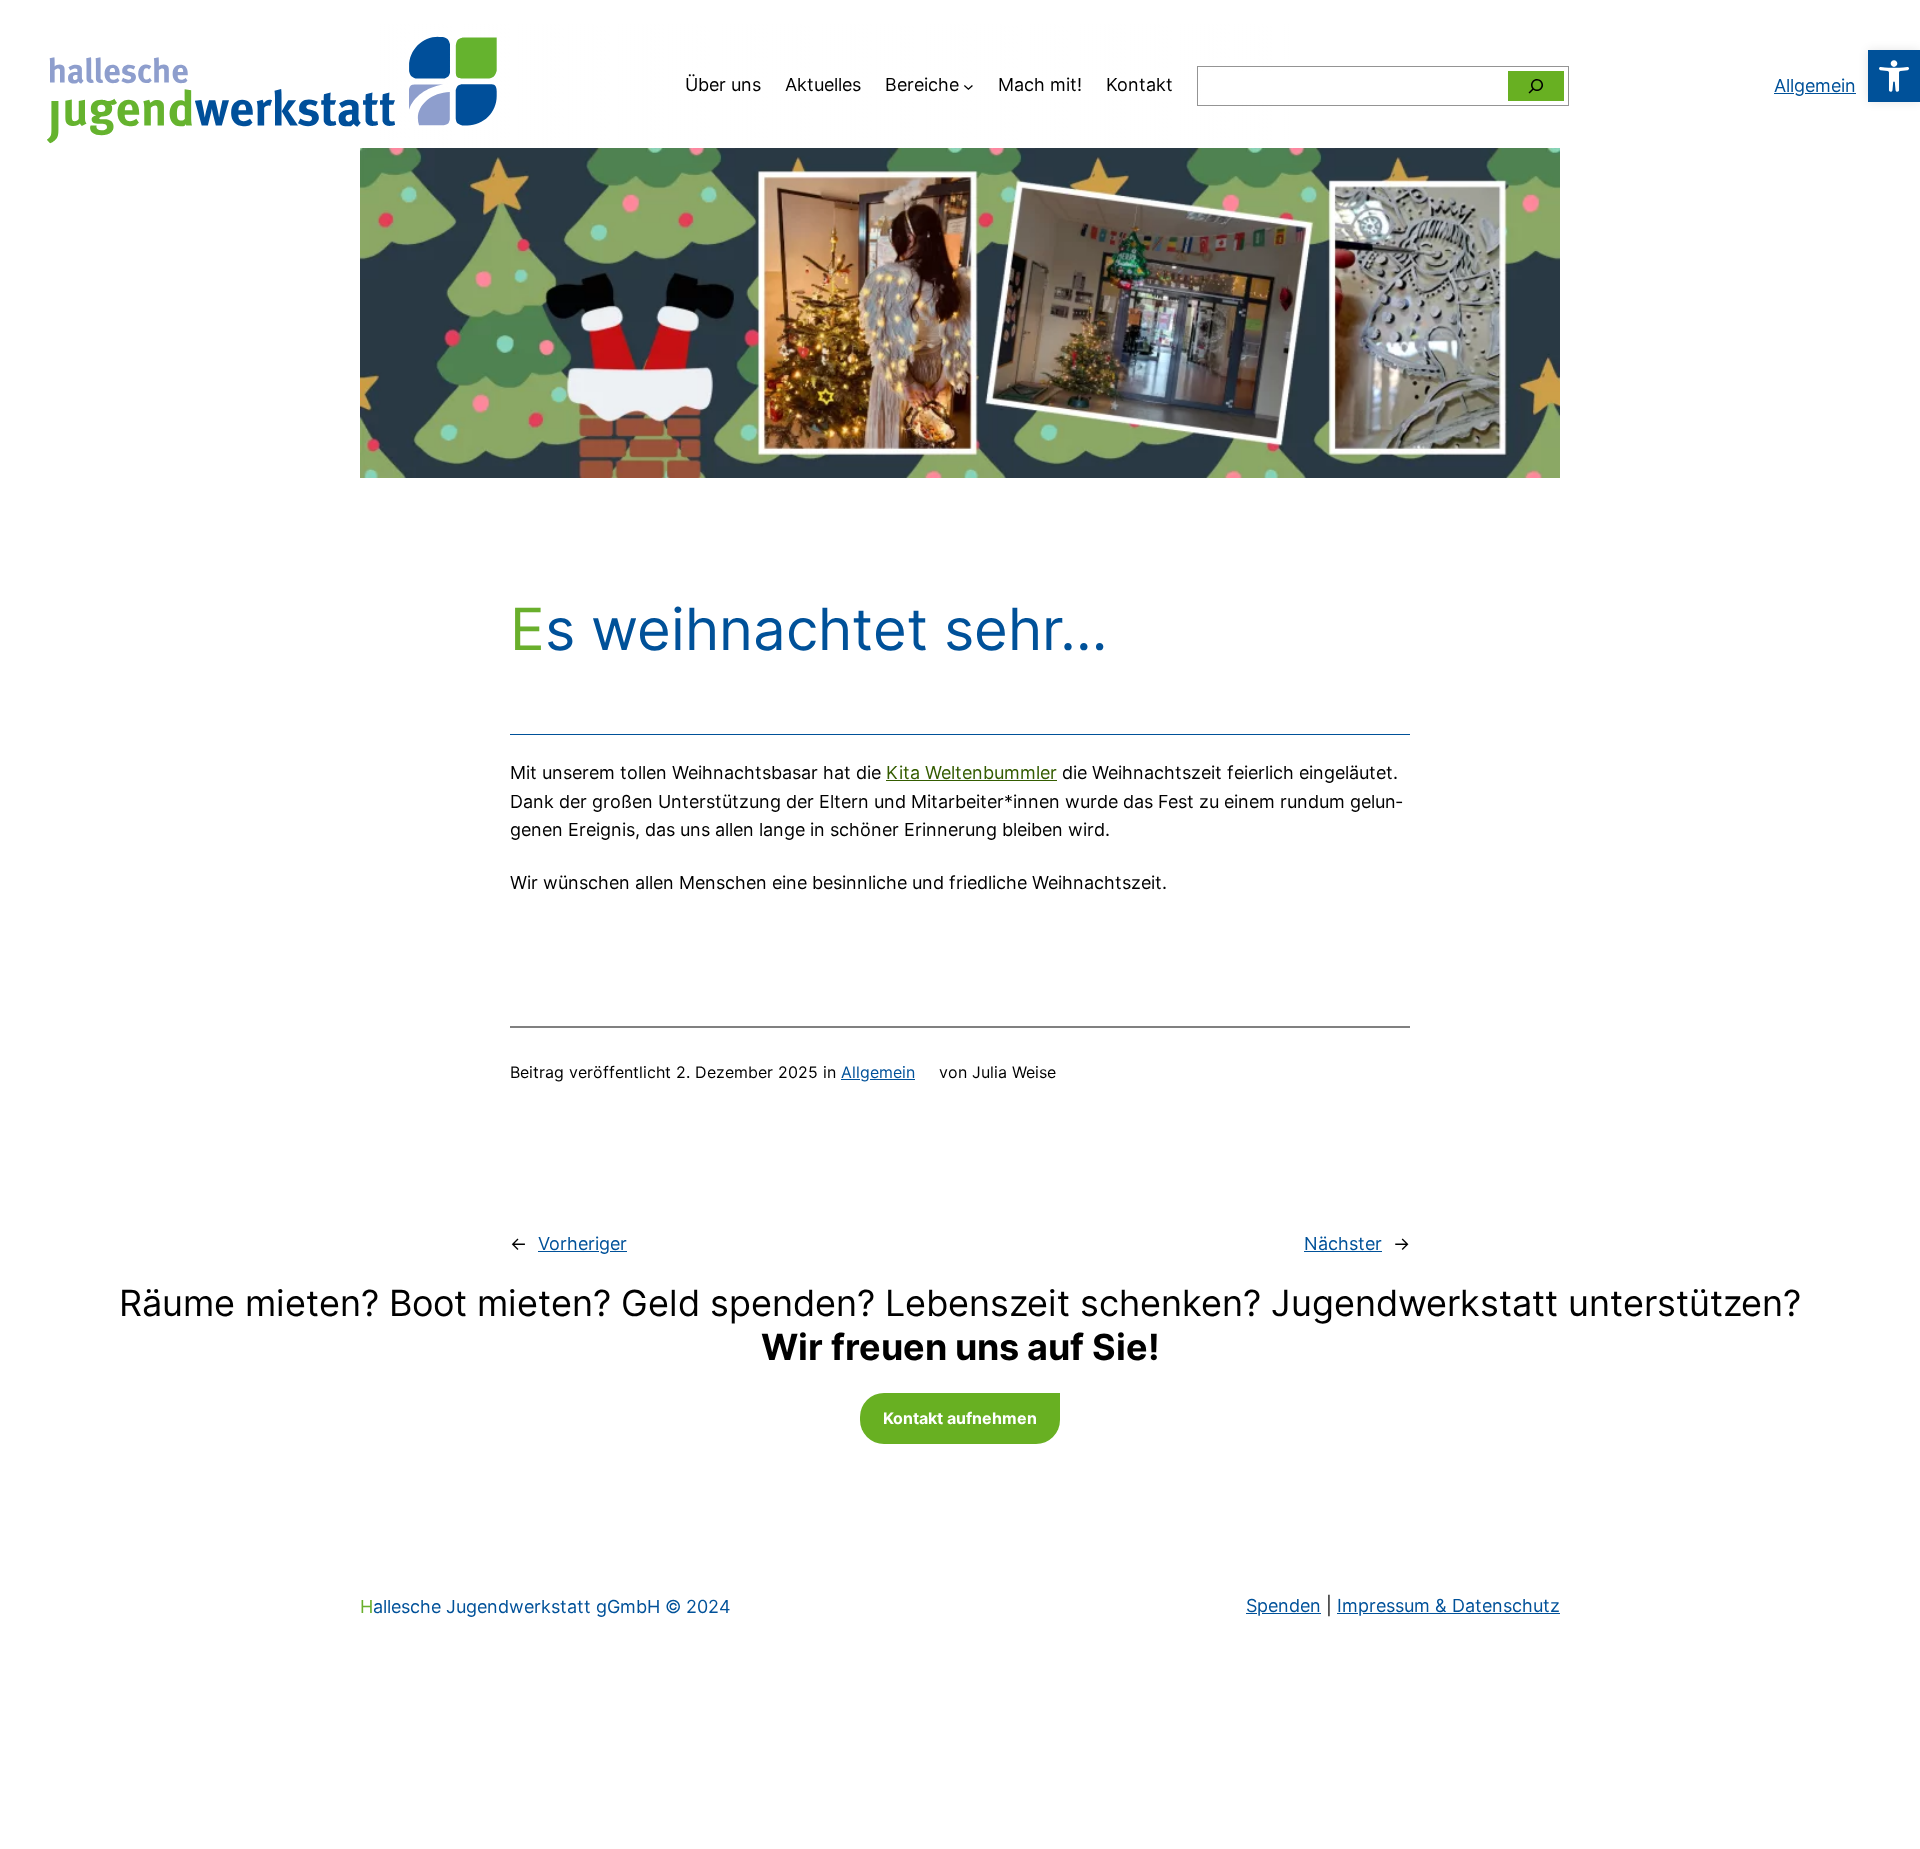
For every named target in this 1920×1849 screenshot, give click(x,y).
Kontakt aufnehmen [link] (960, 1418)
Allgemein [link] (878, 1072)
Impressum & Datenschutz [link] (1448, 1605)
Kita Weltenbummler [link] (971, 772)
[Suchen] (1536, 86)
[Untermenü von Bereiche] (968, 85)
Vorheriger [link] (582, 1243)
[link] (1894, 76)
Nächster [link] (1343, 1243)
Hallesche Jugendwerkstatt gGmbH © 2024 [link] (545, 1606)
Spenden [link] (1283, 1605)
